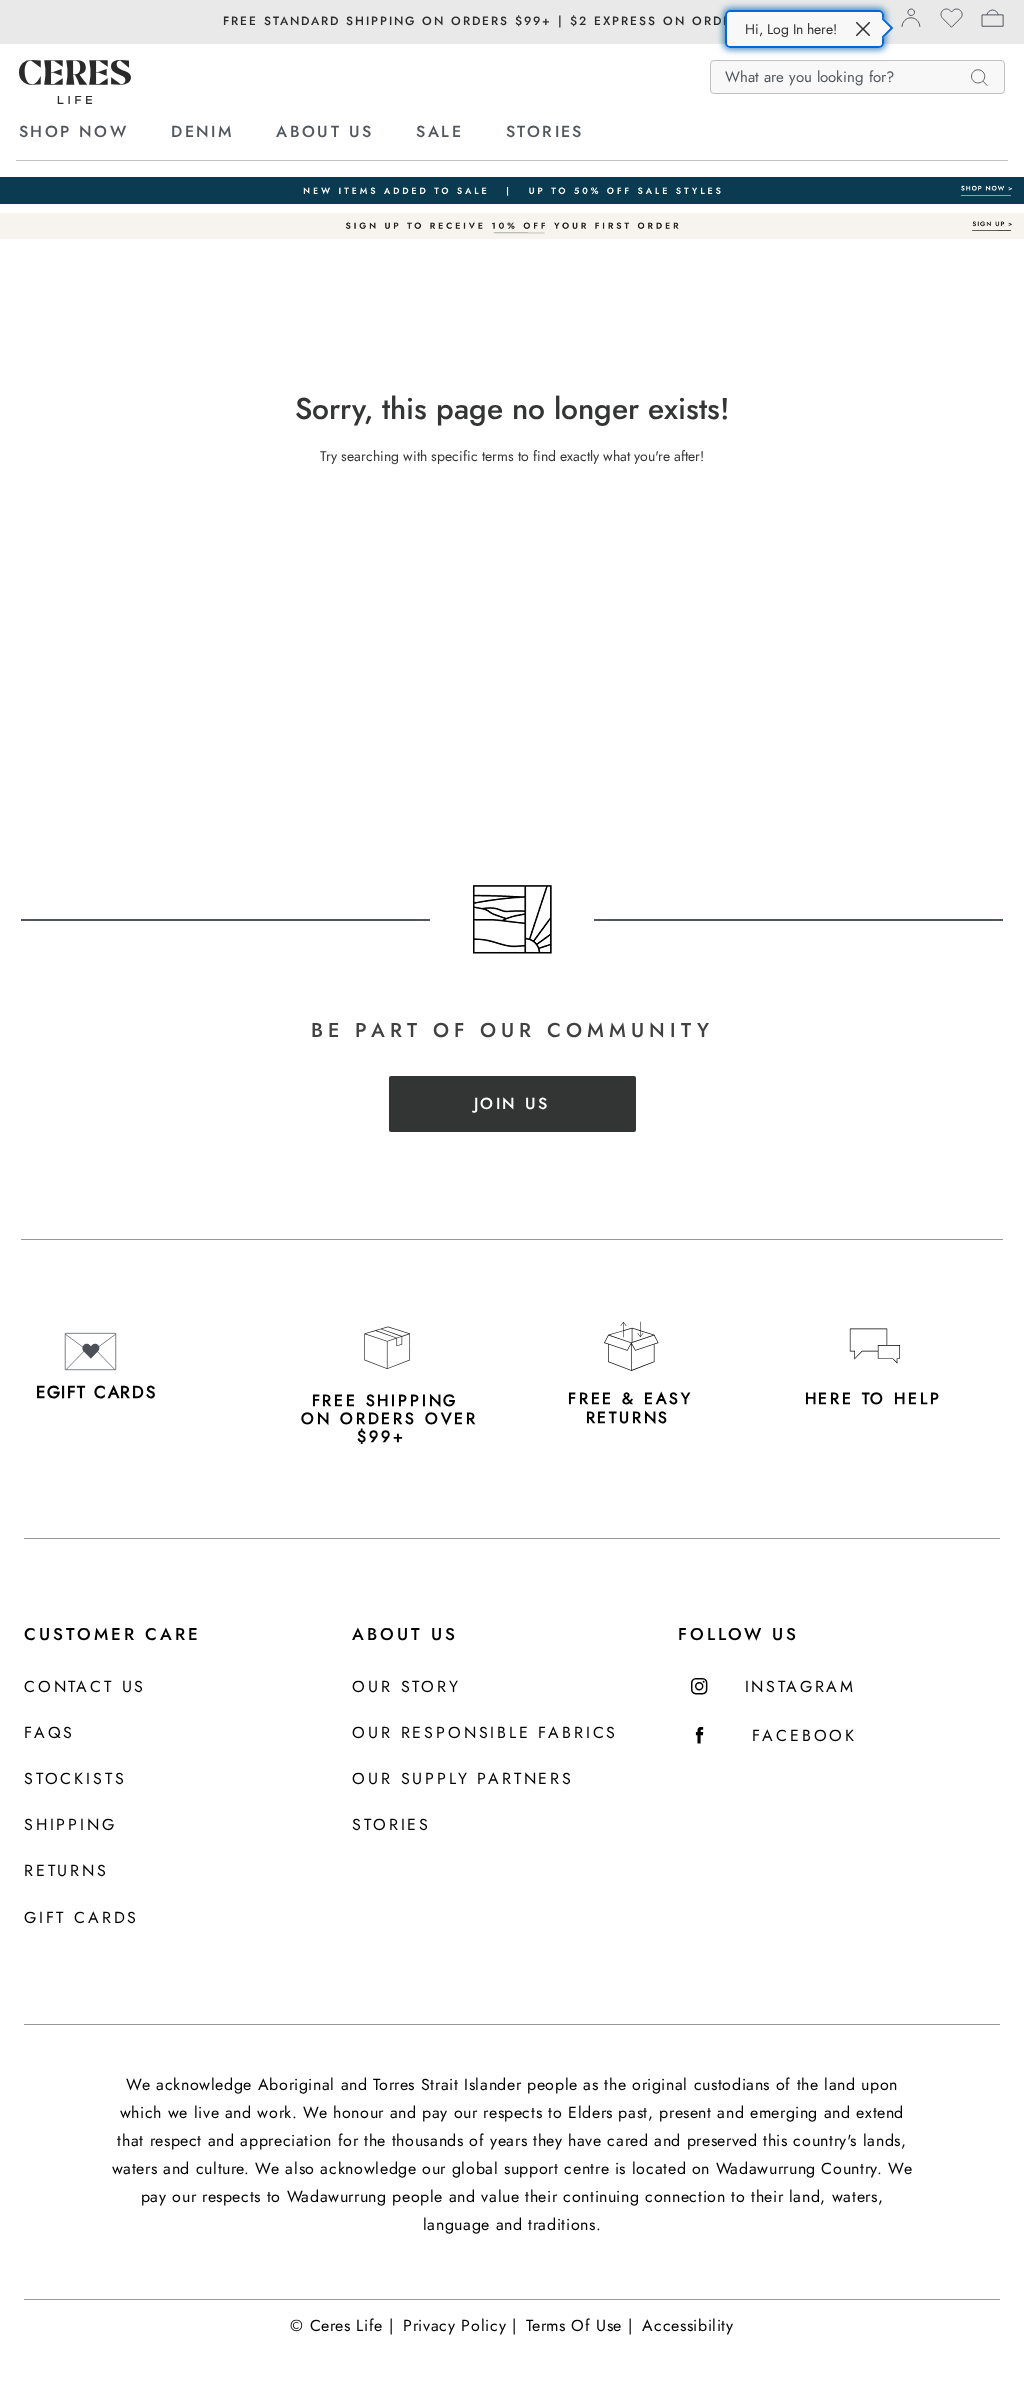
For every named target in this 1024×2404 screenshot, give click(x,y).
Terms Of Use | (579, 2325)
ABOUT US (324, 131)
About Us (405, 1634)
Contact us (85, 1687)
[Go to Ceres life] (75, 99)
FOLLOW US (738, 1634)
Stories (391, 1825)
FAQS (49, 1733)
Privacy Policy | (459, 2325)
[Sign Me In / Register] (910, 23)
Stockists (75, 1779)
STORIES (545, 131)
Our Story (406, 1687)
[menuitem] (92, 132)
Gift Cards (81, 1918)
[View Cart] (992, 21)
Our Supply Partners (463, 1779)
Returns (66, 1871)
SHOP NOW (73, 131)
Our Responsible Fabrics (485, 1733)
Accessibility (687, 2325)
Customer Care (112, 1634)
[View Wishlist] (951, 24)
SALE (439, 131)
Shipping (70, 1825)
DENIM (202, 131)
